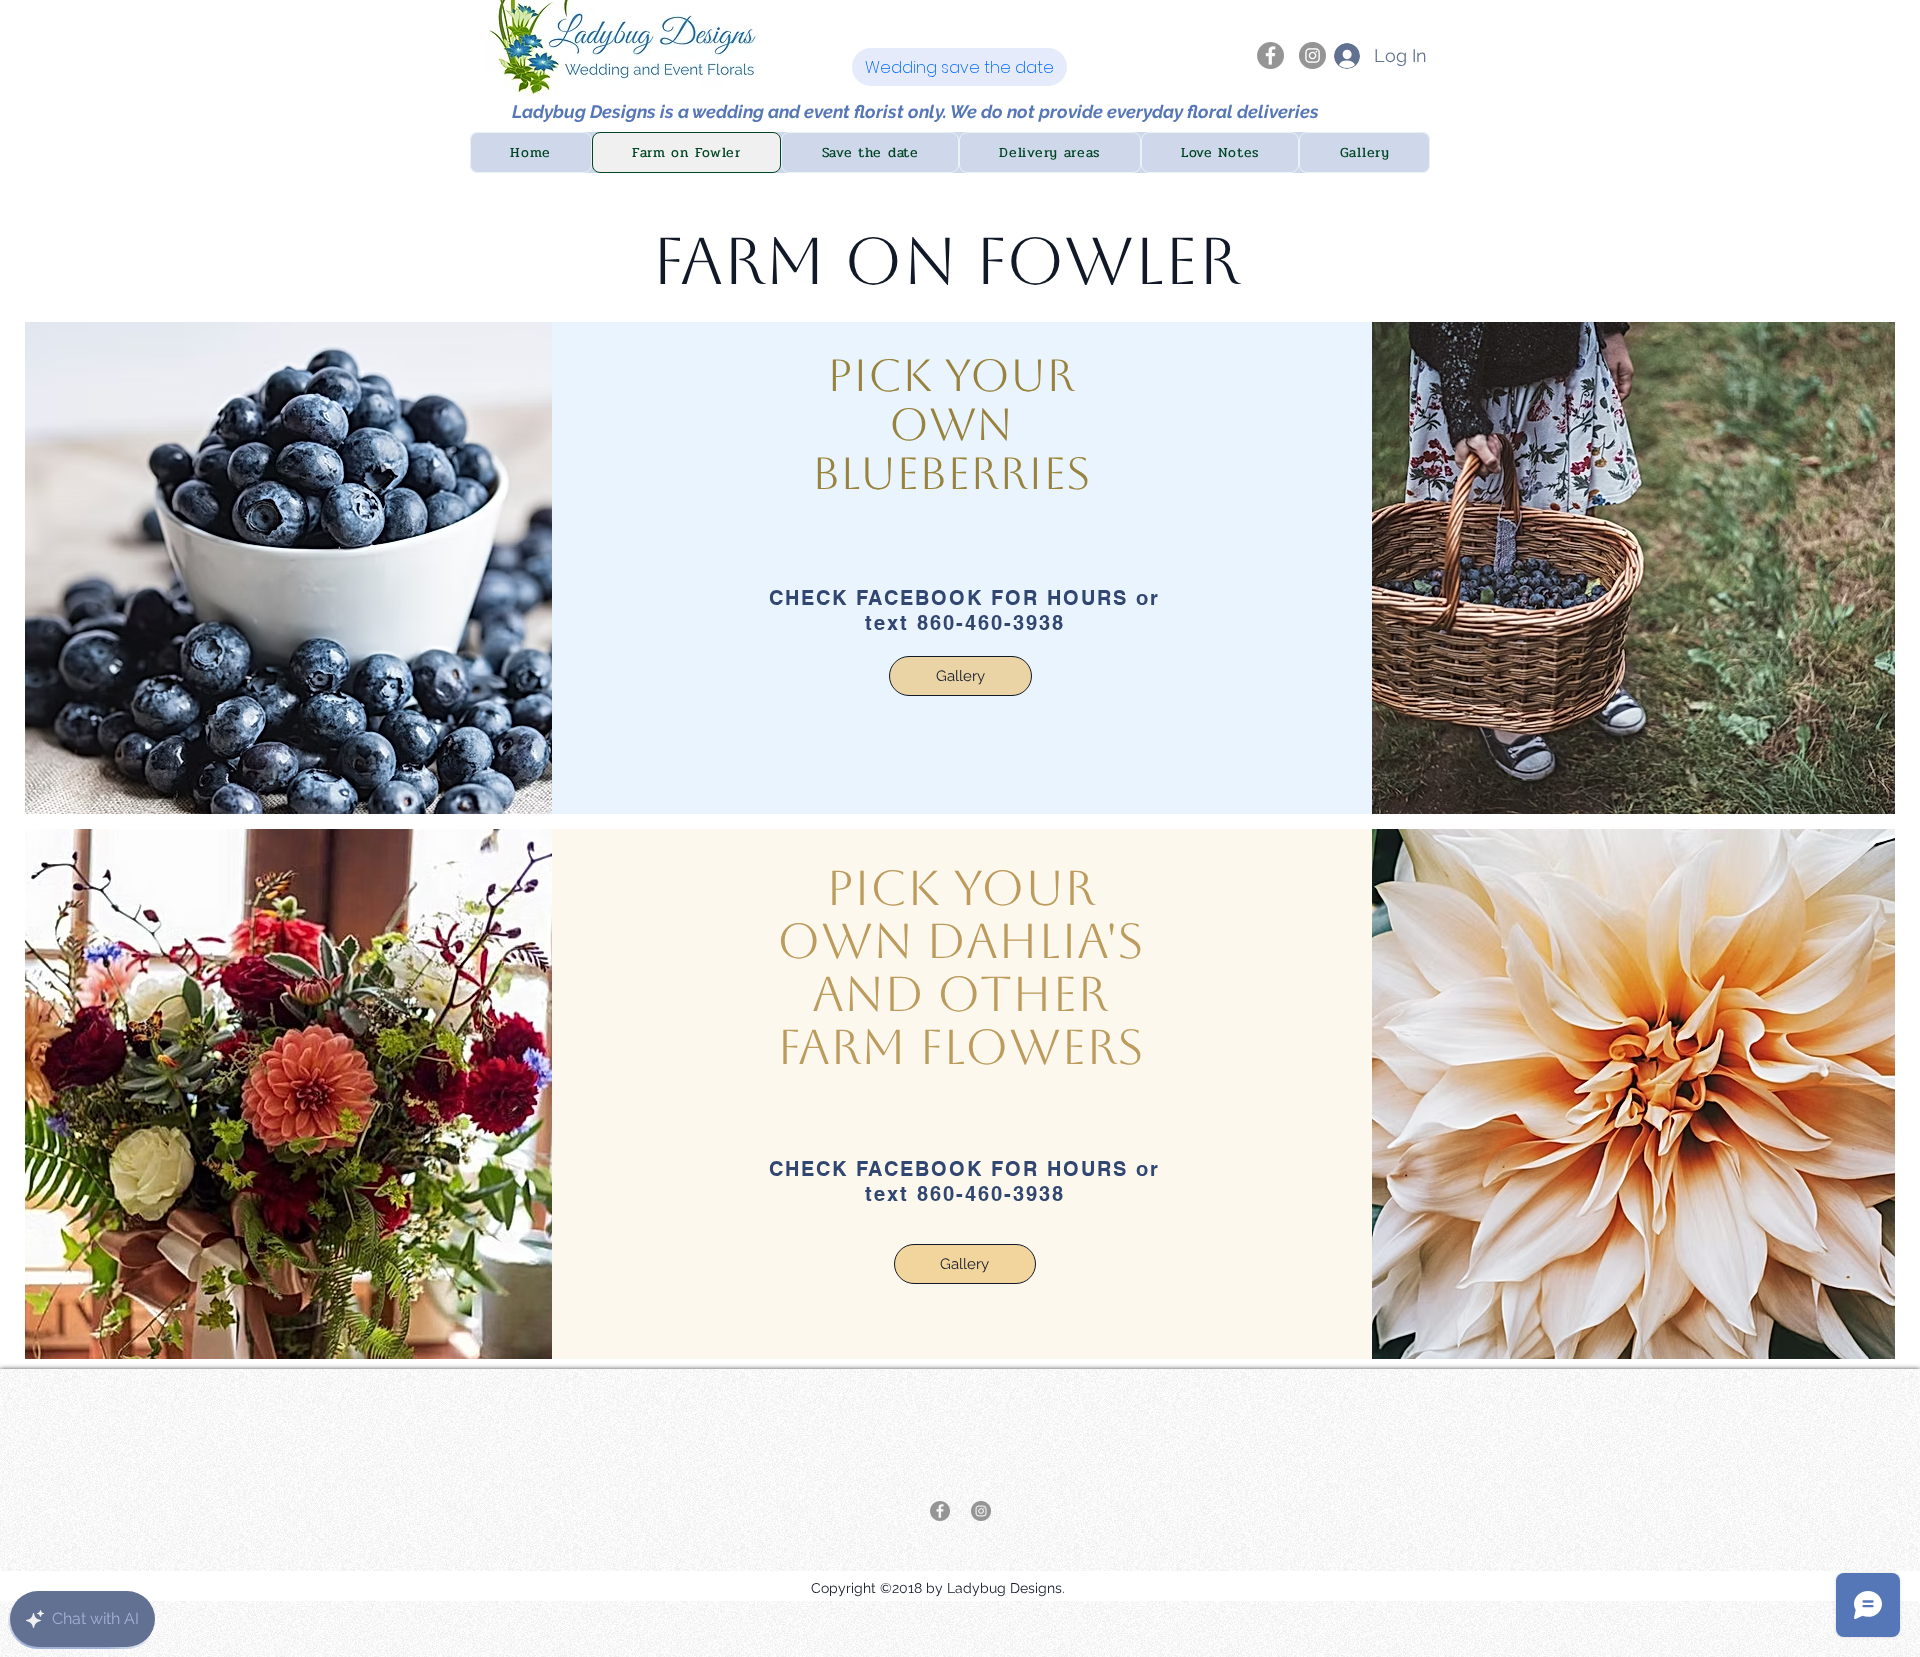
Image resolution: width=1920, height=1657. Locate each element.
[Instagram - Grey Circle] (1312, 55)
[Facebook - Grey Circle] (1270, 55)
